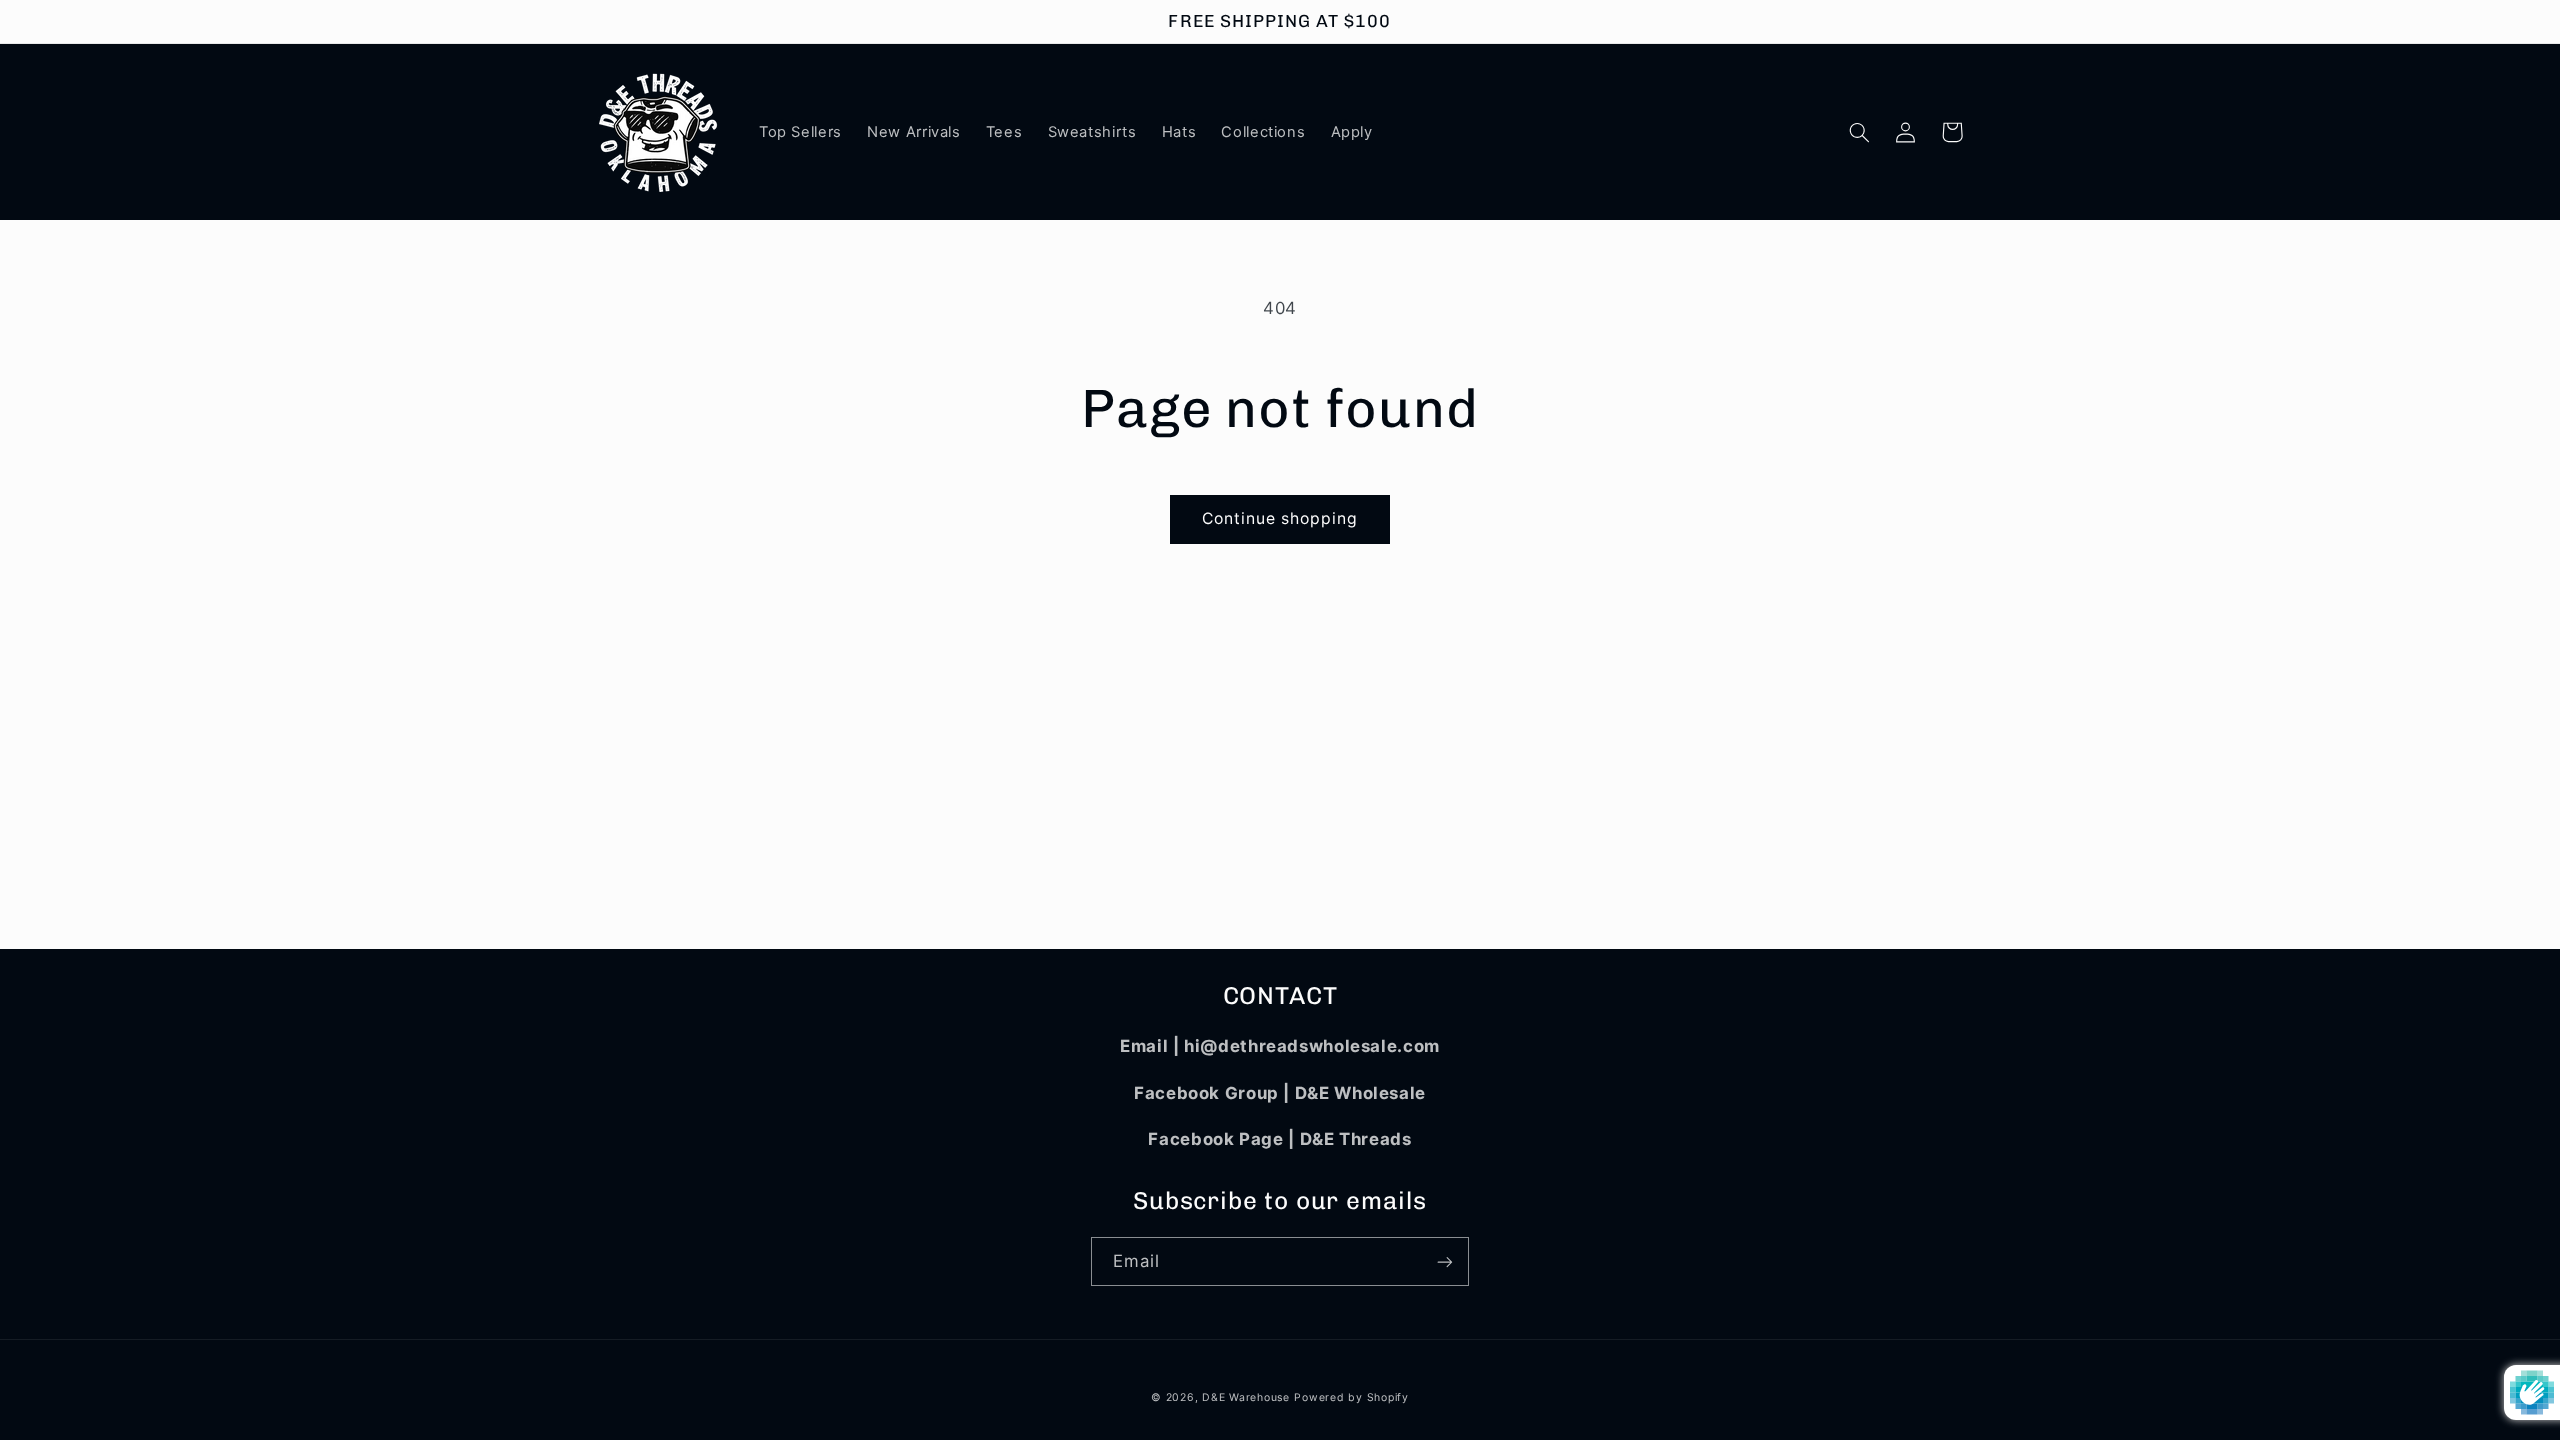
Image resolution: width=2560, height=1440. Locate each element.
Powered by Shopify (1351, 1397)
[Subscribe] (1445, 1261)
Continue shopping (1280, 518)
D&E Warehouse (1246, 1397)
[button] (1860, 132)
